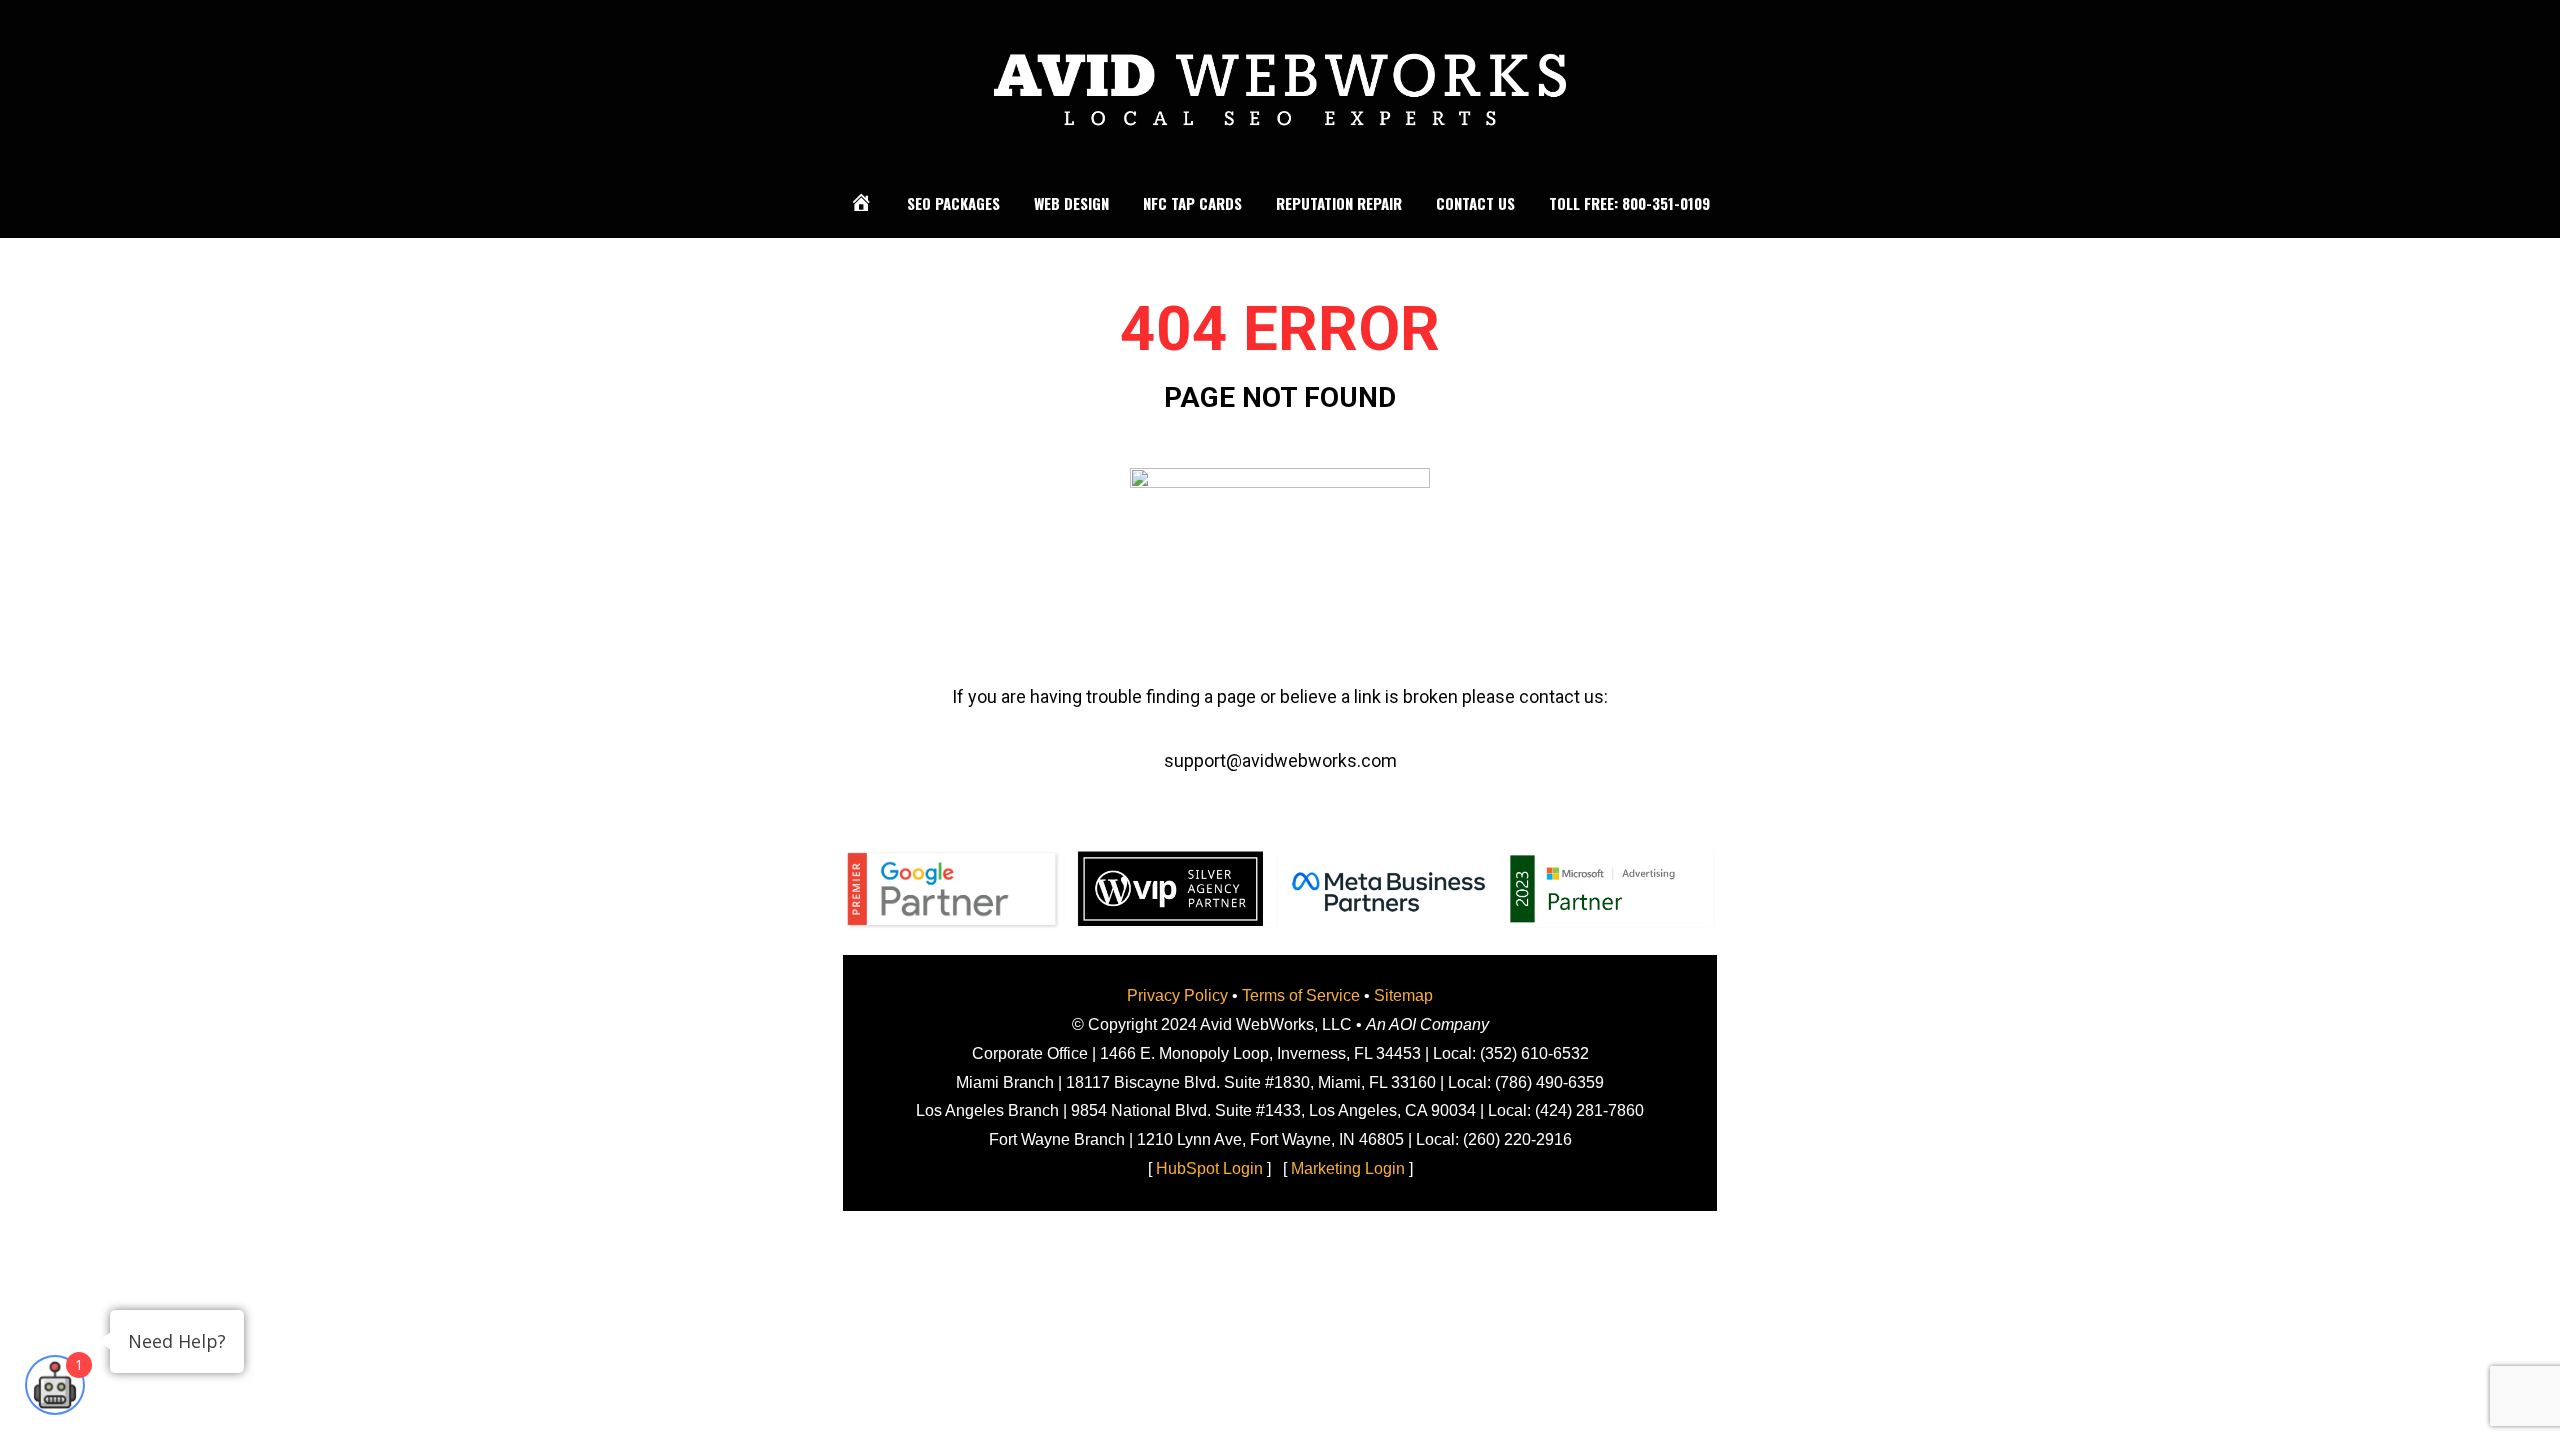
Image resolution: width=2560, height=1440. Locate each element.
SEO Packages (953, 203)
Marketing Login (1348, 1168)
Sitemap (1403, 995)
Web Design (1071, 203)
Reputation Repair (1339, 203)
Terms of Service (1301, 995)
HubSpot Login (1209, 1168)
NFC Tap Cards (1192, 203)
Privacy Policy (1177, 995)
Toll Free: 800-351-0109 (1629, 203)
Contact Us (1475, 203)
